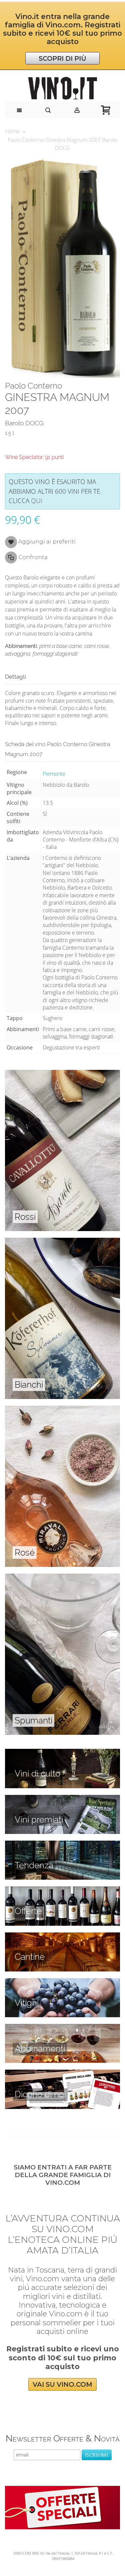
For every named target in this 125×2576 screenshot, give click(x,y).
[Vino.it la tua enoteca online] (62, 88)
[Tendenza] (62, 1844)
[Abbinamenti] (62, 2028)
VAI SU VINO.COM (62, 2384)
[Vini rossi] (62, 1074)
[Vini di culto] (62, 1752)
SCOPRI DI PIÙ (62, 58)
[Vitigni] (62, 1982)
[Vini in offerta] (62, 1890)
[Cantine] (62, 1936)
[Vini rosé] (62, 1409)
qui (37, 501)
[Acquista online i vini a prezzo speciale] (62, 2490)
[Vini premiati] (62, 1799)
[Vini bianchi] (62, 1241)
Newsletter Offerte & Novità (63, 2438)
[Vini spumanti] (62, 1577)
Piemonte (54, 774)
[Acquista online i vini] (62, 2073)
